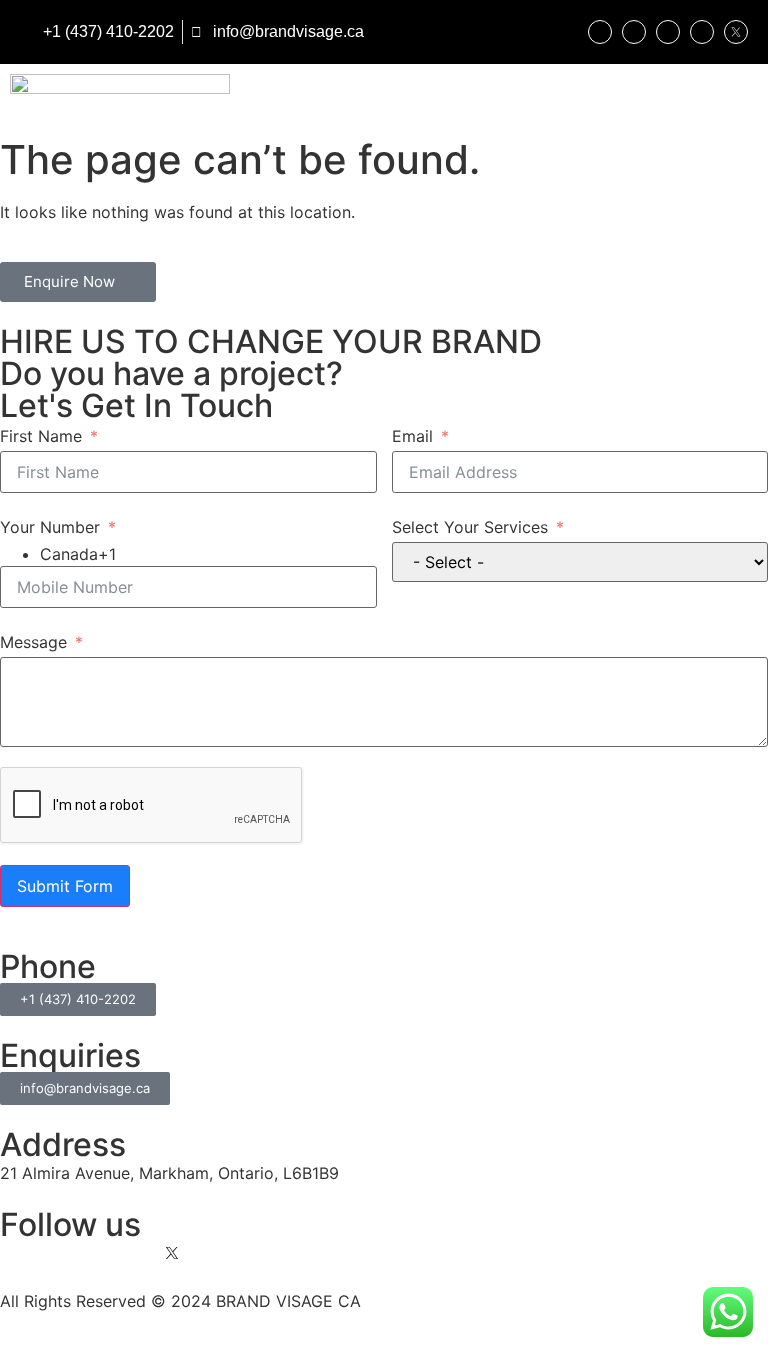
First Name (41, 436)
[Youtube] (702, 32)
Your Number (50, 527)
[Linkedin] (634, 32)
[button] (752, 96)
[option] (208, 554)
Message (33, 642)
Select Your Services (470, 527)
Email (412, 436)
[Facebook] (668, 32)
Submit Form (65, 886)
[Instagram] (600, 32)
